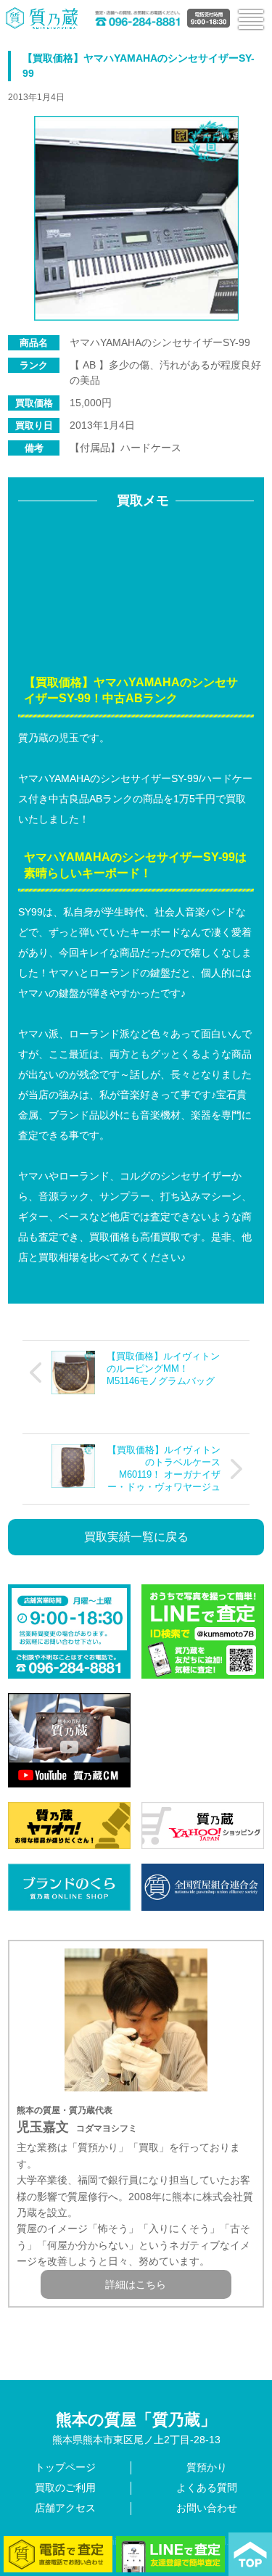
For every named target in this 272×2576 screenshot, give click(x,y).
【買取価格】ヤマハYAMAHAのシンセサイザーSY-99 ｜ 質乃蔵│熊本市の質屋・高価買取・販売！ (42, 18)
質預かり (207, 2467)
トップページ (65, 2467)
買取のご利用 (65, 2487)
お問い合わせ (207, 2508)
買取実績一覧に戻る (136, 1537)
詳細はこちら (136, 2284)
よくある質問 (207, 2487)
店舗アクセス (65, 2508)
